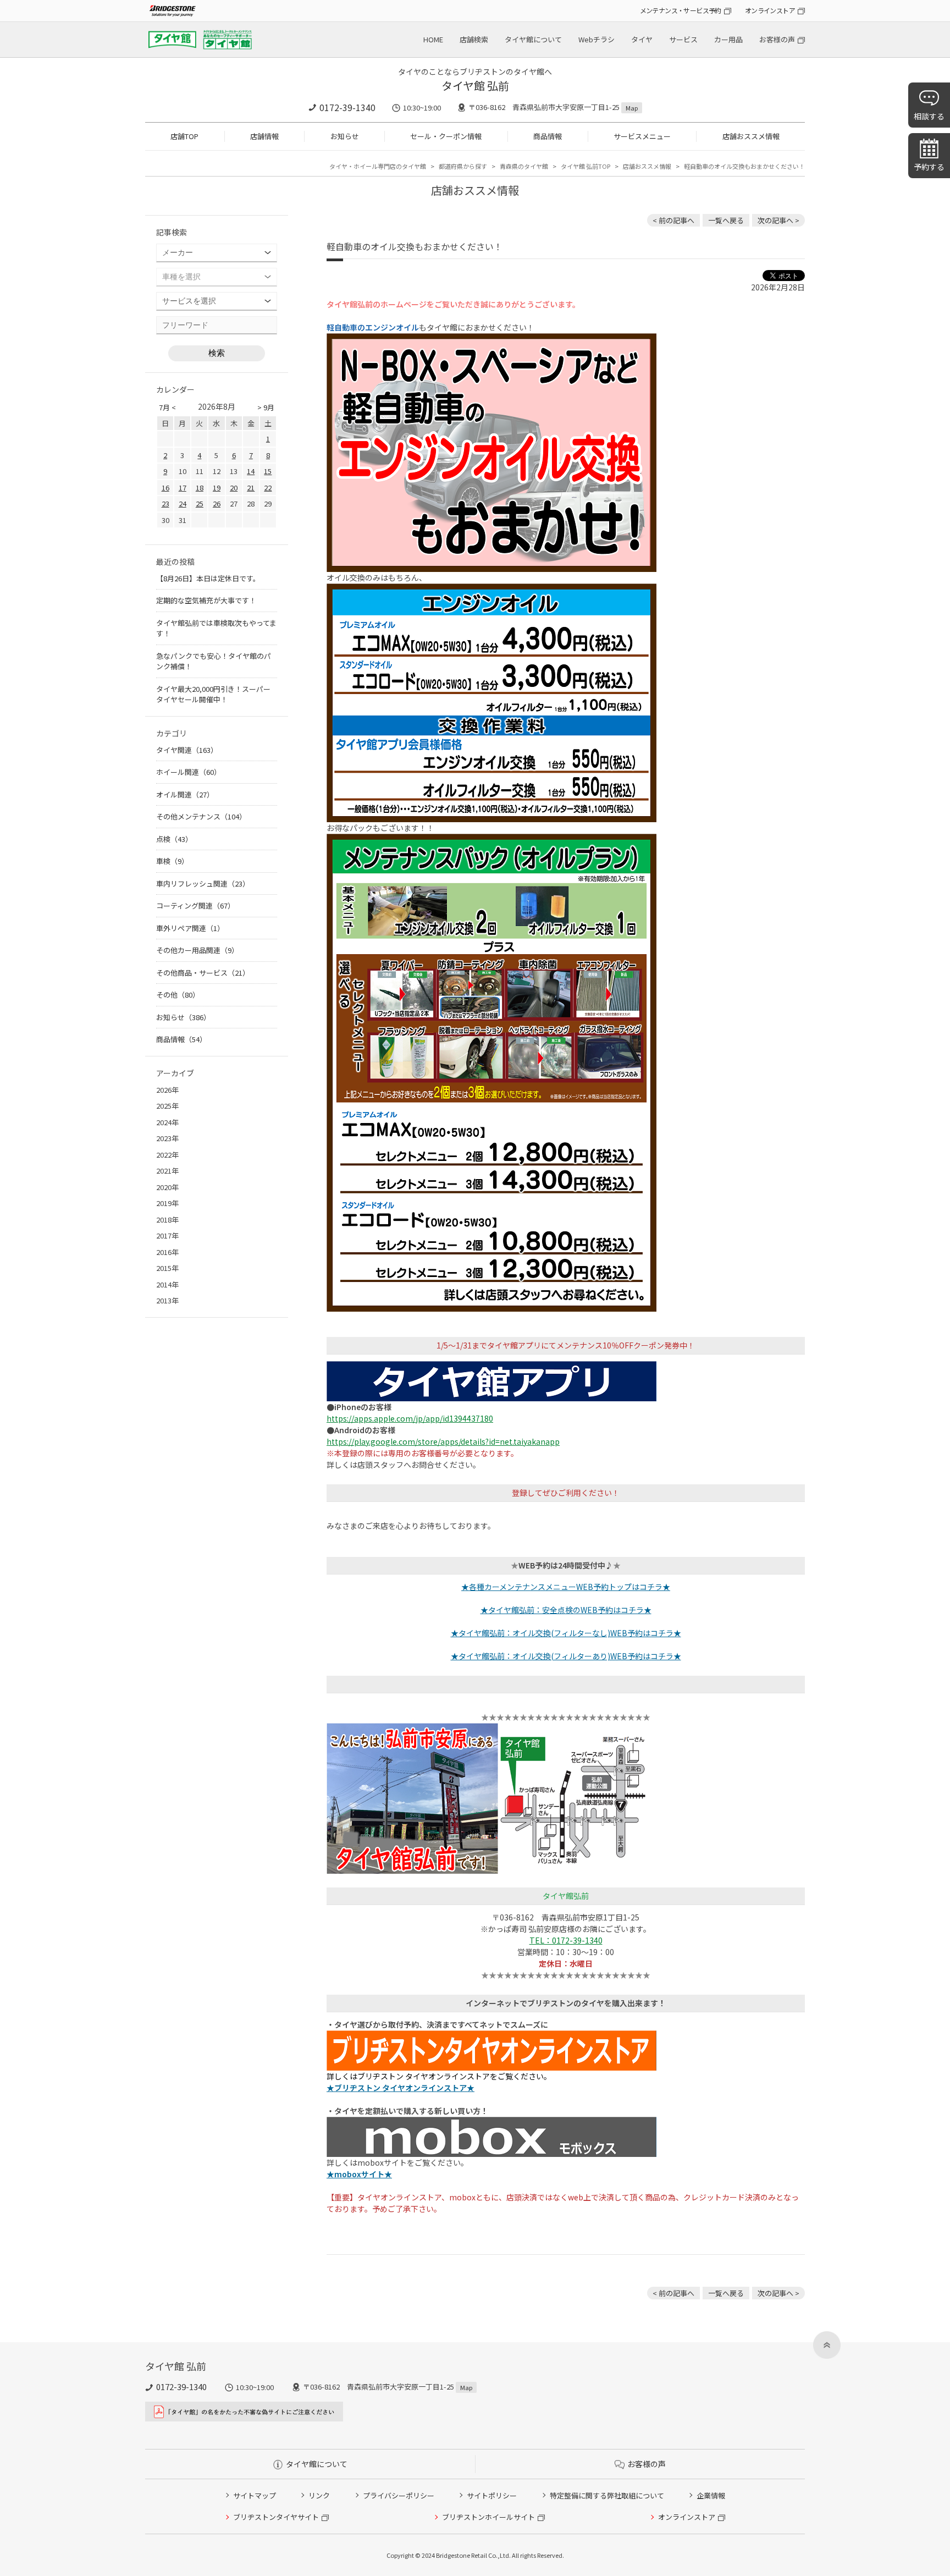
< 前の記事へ (673, 220)
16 (165, 488)
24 (183, 503)
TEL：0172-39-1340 (566, 1940)
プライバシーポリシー (399, 2495)
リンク (319, 2495)
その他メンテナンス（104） (201, 816)
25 (200, 503)
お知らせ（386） (183, 1017)
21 (251, 488)
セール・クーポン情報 (446, 136)
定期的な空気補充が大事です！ (206, 600)
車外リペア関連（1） (190, 928)
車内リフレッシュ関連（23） (203, 884)
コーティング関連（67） (195, 906)
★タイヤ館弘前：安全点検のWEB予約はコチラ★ (566, 1610)
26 (217, 503)
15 (268, 471)
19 (217, 488)
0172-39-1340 (347, 107)
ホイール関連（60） (189, 772)
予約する (929, 167)
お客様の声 (777, 39)
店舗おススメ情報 (751, 136)
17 (183, 488)
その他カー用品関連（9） (197, 950)
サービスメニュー (642, 136)
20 (234, 488)
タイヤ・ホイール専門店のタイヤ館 (378, 166)
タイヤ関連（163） (187, 750)
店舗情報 (264, 136)
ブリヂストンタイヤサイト (276, 2517)
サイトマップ (255, 2495)
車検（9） (172, 861)
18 (200, 488)
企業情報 (711, 2495)
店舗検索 (474, 39)
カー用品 (728, 39)
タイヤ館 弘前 (475, 86)
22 (268, 488)
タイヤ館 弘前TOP (586, 166)
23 (165, 503)
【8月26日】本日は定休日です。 (208, 578)
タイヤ (642, 39)
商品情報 (548, 136)
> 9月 (266, 407)
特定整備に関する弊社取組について (607, 2495)
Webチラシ (596, 39)
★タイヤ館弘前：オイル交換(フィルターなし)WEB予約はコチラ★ (566, 1633)
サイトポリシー (492, 2495)
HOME (433, 39)
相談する (929, 116)
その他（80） (178, 995)
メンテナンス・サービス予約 (681, 10)
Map (632, 108)
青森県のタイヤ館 (524, 166)
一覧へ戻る (726, 220)
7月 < (167, 407)
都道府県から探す (463, 166)
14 (251, 471)
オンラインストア (770, 10)
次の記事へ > (778, 220)
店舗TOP (184, 136)
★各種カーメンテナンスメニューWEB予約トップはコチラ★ (566, 1587)
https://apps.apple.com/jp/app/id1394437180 (410, 1418)
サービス (683, 39)
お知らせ (345, 136)
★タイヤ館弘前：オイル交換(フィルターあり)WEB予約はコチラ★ (566, 1656)
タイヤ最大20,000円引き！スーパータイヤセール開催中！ (213, 694)
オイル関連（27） (185, 794)
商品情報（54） (181, 1039)
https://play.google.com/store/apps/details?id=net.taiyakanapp (443, 1441)
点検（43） (174, 839)
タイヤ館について (533, 39)
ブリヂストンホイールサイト (488, 2517)
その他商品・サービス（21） (203, 973)
